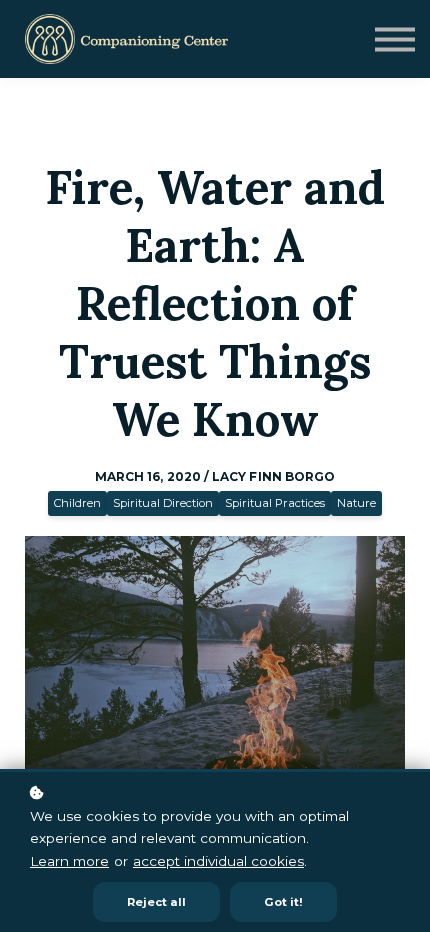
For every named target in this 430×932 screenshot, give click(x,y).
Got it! (283, 902)
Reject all (156, 902)
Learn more (69, 861)
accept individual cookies (218, 861)
